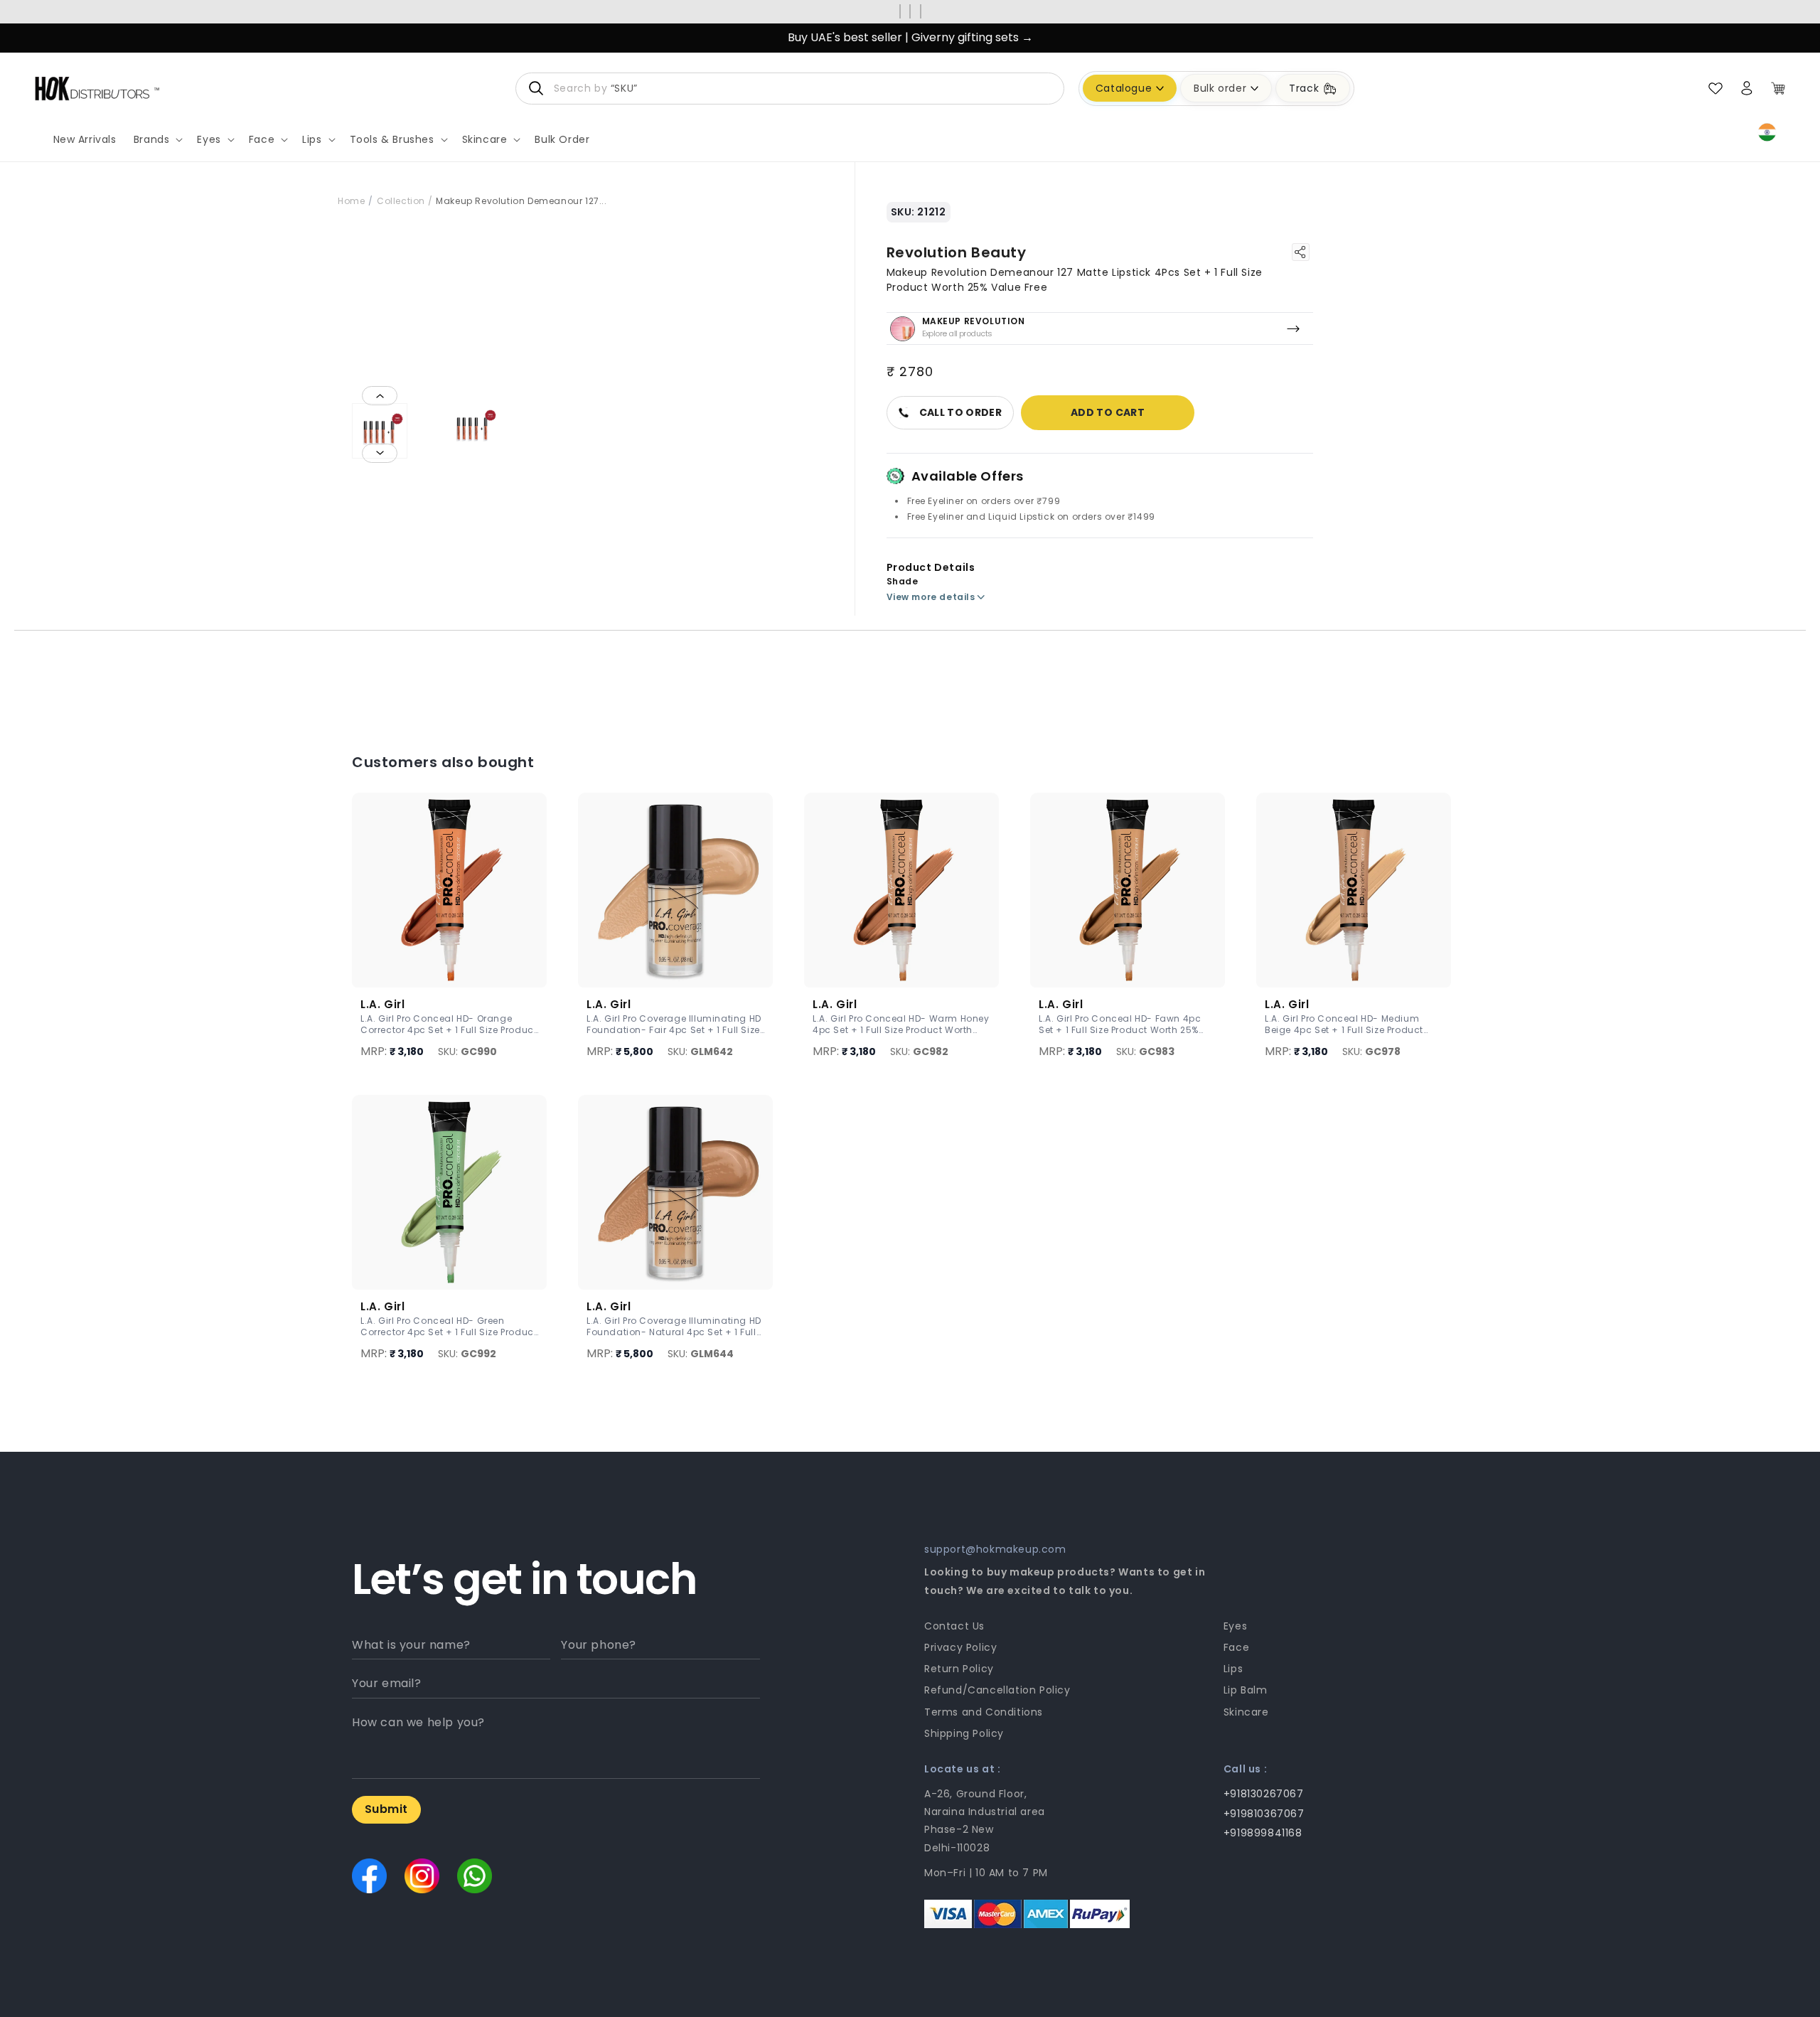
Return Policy (959, 1669)
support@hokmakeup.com (995, 1549)
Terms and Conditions (984, 1712)
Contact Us (954, 1626)
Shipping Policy (964, 1733)
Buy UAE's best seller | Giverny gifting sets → (910, 37)
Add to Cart (1108, 412)
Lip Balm (1246, 1690)
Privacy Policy (960, 1647)
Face (1236, 1647)
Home (351, 201)
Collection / (405, 201)
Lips (1233, 1669)
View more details (931, 597)
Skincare (1246, 1712)
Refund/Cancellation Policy (997, 1690)
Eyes (1235, 1626)
